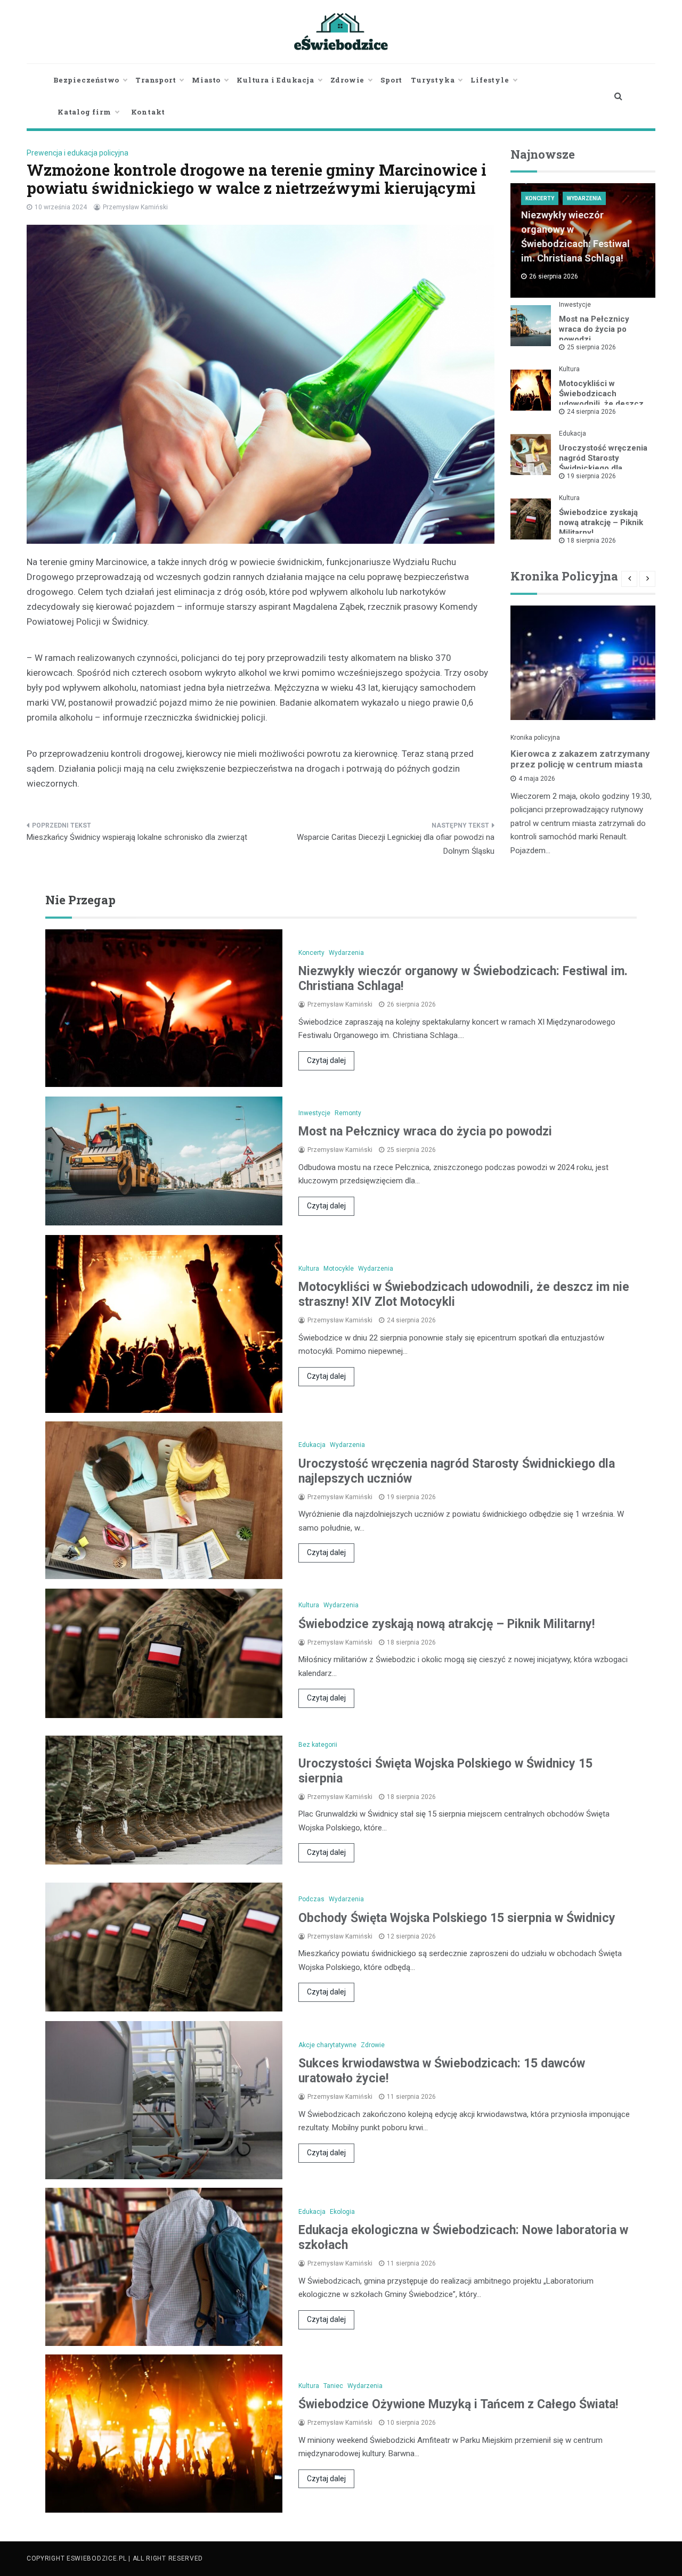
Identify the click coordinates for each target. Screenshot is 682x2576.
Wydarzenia (584, 198)
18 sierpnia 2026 (591, 541)
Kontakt (148, 112)
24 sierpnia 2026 (591, 412)
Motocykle (339, 1269)
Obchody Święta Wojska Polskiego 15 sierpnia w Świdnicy (457, 1918)
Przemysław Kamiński (135, 207)
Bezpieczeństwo (86, 80)
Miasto (206, 80)
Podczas (311, 1899)
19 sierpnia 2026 (591, 476)
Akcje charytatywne (327, 2045)
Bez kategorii (318, 1745)
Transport (156, 80)
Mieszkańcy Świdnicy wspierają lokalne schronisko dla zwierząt (137, 837)
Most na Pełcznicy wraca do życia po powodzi (594, 329)
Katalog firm (84, 112)
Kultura (569, 369)
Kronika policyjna (535, 738)
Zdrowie (348, 80)
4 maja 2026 (537, 779)
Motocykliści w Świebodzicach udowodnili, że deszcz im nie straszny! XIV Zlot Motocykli (605, 404)
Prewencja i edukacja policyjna (78, 153)
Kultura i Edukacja (275, 80)
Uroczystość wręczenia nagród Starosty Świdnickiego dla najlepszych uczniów (603, 463)
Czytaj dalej (326, 1060)
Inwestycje (575, 305)
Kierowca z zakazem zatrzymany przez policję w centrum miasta (580, 759)
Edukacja (573, 434)
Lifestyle (490, 80)
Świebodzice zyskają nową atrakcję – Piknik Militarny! (601, 522)
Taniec (333, 2386)
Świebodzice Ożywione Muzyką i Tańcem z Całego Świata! (458, 2404)
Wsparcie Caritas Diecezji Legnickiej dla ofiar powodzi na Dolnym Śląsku (396, 844)
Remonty (348, 1113)
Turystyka (433, 80)
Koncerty (540, 198)
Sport (391, 80)
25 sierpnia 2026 (591, 347)
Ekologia (342, 2212)
